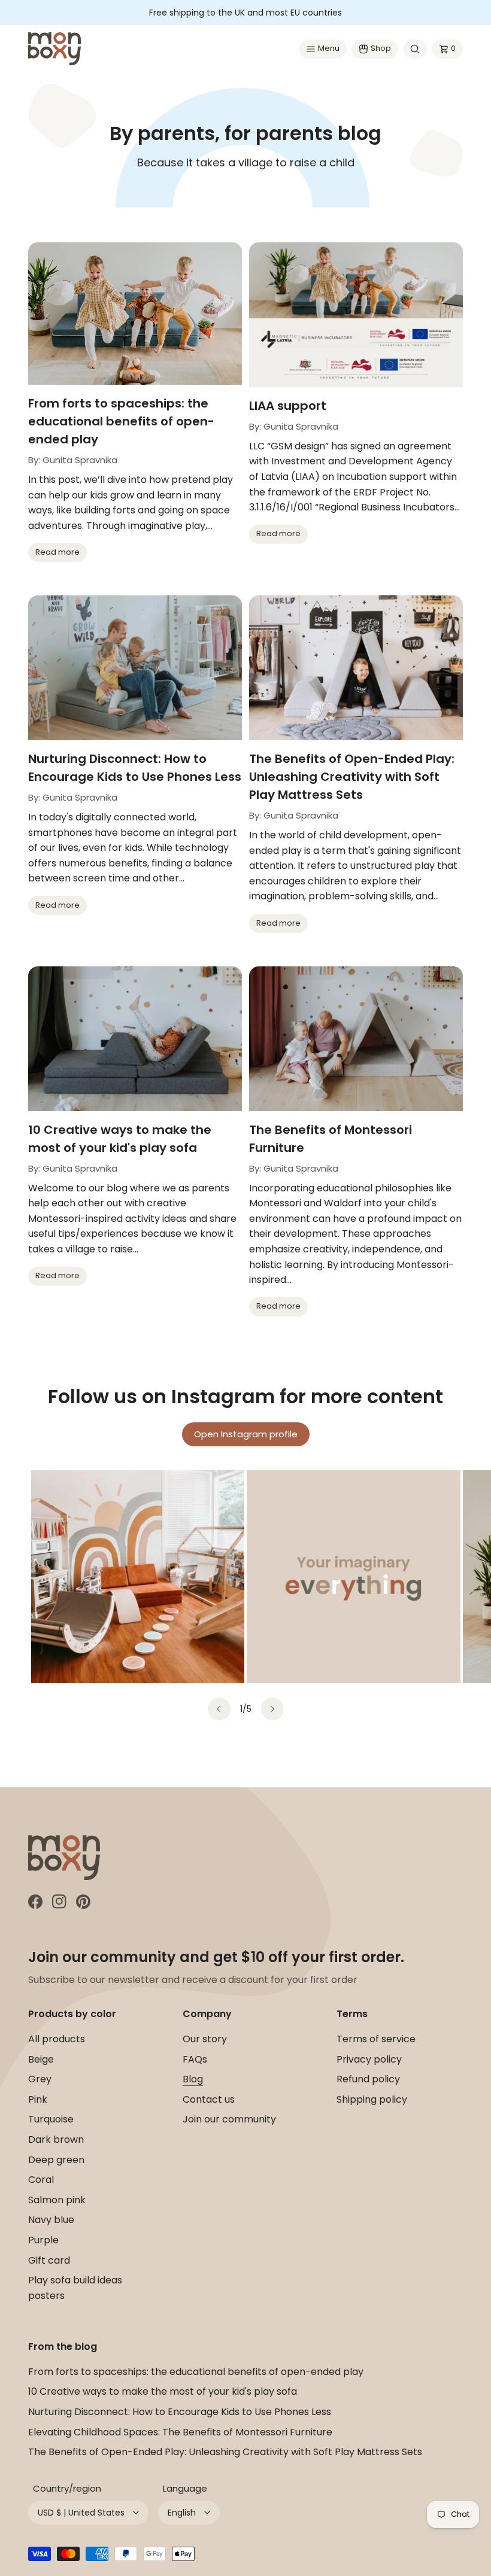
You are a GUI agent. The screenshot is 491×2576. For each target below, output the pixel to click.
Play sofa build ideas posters (75, 2288)
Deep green (56, 2160)
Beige (41, 2059)
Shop (381, 48)
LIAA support (288, 406)
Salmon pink (57, 2200)
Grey (40, 2079)
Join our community (229, 2119)
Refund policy (368, 2079)
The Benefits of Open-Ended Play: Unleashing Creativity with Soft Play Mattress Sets (352, 777)
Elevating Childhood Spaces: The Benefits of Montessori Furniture (180, 2432)
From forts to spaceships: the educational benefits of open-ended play (121, 421)
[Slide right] (272, 1709)
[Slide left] (219, 1709)
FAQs (195, 2059)
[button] (323, 49)
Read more (57, 552)
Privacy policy (369, 2059)
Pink (38, 2099)
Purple (43, 2240)
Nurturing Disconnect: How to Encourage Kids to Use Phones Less (135, 768)
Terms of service (376, 2039)
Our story (205, 2039)
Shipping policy (372, 2099)
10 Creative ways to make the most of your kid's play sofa (120, 1139)
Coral (41, 2180)
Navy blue (51, 2220)
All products (57, 2039)
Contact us (209, 2099)
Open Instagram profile (246, 1434)
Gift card (49, 2260)
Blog (193, 2079)
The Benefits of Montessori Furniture (331, 1139)
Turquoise (51, 2119)
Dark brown (56, 2139)
